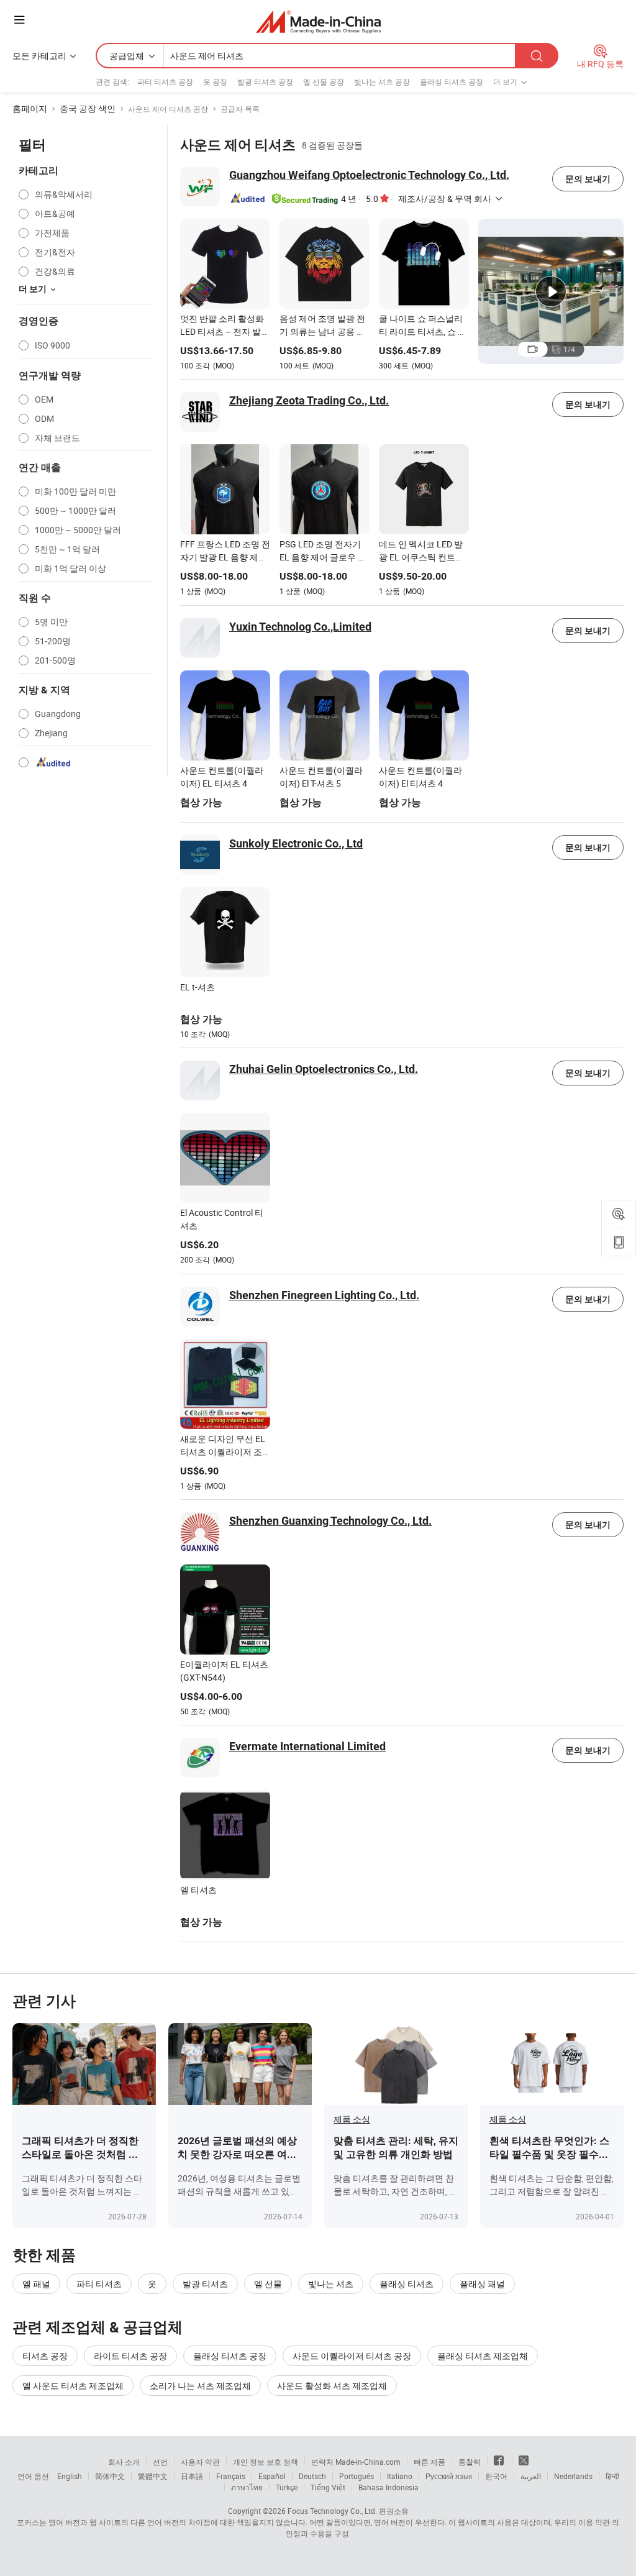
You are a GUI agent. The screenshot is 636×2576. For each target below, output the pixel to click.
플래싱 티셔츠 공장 (452, 81)
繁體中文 (153, 2476)
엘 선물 (268, 2284)
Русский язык (449, 2476)
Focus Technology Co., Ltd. (332, 2511)
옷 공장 (215, 81)
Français (231, 2476)
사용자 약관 (200, 2462)
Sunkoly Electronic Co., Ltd (296, 843)
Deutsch (312, 2476)
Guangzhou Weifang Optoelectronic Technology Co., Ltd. (369, 175)
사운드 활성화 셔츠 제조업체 (332, 2386)
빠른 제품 (429, 2462)
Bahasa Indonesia (388, 2487)
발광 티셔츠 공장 (265, 81)
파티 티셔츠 (99, 2284)
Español (272, 2476)
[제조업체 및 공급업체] (318, 21)
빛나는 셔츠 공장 (382, 81)
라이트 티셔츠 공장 (130, 2356)
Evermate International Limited (307, 1746)
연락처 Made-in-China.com (356, 2462)
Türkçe (287, 2487)
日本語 (192, 2476)
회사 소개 (124, 2462)
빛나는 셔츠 (331, 2284)
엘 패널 (36, 2284)
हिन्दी (612, 2476)
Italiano (400, 2476)
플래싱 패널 (482, 2284)
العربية (531, 2476)
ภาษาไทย (247, 2487)
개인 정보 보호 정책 (266, 2462)
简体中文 (110, 2476)
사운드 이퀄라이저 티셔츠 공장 (352, 2356)
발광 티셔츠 (205, 2284)
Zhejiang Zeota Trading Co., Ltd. (309, 400)
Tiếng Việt (328, 2487)
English (70, 2476)
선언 (160, 2462)
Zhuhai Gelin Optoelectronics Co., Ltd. (324, 1069)
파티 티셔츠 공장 (165, 81)
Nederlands (573, 2476)
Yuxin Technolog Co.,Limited (300, 627)
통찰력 (470, 2462)
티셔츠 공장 (45, 2356)
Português (357, 2476)
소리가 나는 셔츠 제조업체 (200, 2386)
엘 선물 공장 (324, 81)
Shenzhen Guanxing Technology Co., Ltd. (330, 1521)
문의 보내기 (588, 179)
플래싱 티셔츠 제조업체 (483, 2356)
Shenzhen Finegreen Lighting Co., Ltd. (324, 1295)
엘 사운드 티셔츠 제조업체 (73, 2386)
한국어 (496, 2476)
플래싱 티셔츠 (407, 2284)
